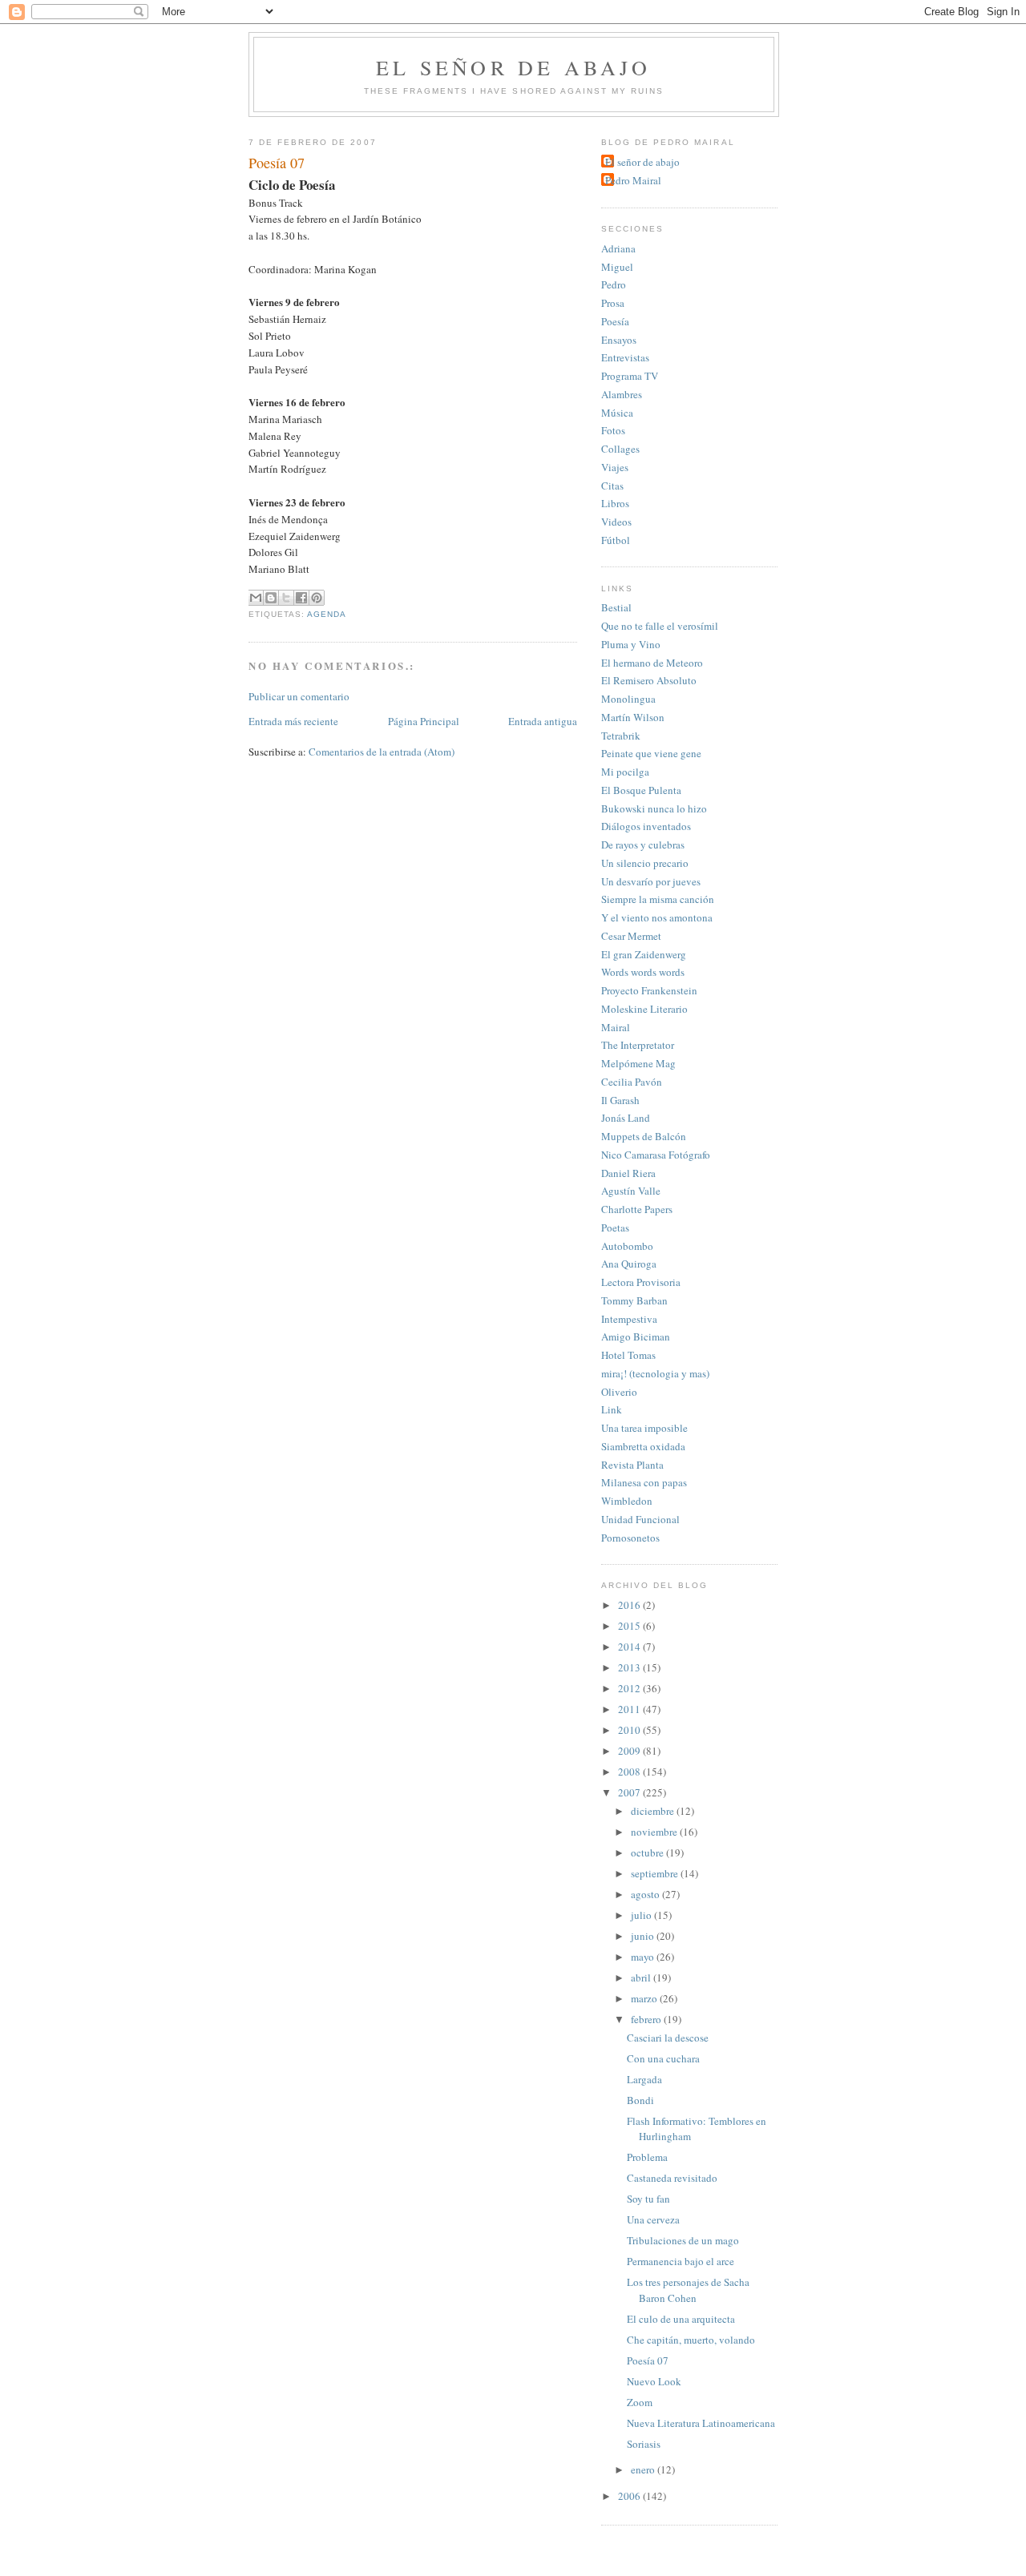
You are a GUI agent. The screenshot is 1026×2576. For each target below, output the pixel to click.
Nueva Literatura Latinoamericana (701, 2423)
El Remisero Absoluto (649, 680)
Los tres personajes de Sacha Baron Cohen (688, 2290)
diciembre (654, 1811)
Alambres (622, 394)
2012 (630, 1688)
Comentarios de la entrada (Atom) (382, 752)
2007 (630, 1792)
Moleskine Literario (644, 1009)
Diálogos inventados (646, 826)
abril (642, 1977)
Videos (616, 522)
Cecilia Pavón (632, 1082)
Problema (647, 2157)
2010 (630, 1730)
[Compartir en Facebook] (301, 598)
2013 (630, 1667)
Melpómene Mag (638, 1063)
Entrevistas (625, 357)
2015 (630, 1626)
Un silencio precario (645, 863)
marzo (645, 1998)
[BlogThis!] (271, 598)
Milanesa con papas (644, 1482)
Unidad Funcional (640, 1519)
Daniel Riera (628, 1173)
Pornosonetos (630, 1538)
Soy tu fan (648, 2199)
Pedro (614, 284)
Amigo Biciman (636, 1336)
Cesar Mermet (631, 936)
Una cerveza (653, 2219)
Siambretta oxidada (643, 1446)
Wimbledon (627, 1501)
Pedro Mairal (633, 180)
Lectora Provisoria (641, 1282)
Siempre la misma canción (658, 899)
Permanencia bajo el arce (681, 2261)
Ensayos (619, 340)
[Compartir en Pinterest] (317, 598)
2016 (630, 1605)
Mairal (616, 1027)
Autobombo (627, 1246)
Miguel (617, 267)
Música (617, 413)
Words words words (643, 972)
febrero (647, 2019)
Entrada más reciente (293, 721)
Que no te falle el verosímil (660, 626)
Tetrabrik (621, 736)
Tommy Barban (634, 1300)
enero (644, 2469)
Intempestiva (629, 1319)
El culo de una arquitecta (681, 2319)
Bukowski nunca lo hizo (654, 808)
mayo (644, 1957)
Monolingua (628, 699)
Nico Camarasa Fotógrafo (656, 1155)
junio (644, 1936)
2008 (630, 1772)
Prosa (613, 303)
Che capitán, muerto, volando (691, 2340)
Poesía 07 (648, 2360)
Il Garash (620, 1100)
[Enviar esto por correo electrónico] (256, 598)
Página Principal (424, 721)
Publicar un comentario (299, 696)
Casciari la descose (668, 2038)
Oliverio (619, 1392)
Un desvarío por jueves (651, 881)
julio (642, 1915)
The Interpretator (638, 1045)
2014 (630, 1647)
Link (612, 1409)
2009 (630, 1751)
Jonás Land (626, 1118)
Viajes (615, 467)
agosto (646, 1894)
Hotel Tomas (628, 1355)
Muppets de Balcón (644, 1136)
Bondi (640, 2100)
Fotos (613, 430)
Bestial (616, 607)
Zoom (640, 2402)
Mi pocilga (625, 772)
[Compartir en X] (286, 598)
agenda (327, 614)
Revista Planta (632, 1465)
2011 (630, 1709)
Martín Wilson (633, 717)
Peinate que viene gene (651, 753)
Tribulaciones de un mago (683, 2240)
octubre (648, 1852)
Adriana (618, 248)
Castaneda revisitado (672, 2178)
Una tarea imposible (644, 1428)
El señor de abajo (513, 67)
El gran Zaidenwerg (644, 954)
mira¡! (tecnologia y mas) (655, 1373)
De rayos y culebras (643, 845)
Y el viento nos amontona (657, 917)
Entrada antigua (543, 721)
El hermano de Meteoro (652, 663)
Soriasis (644, 2444)
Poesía (615, 321)
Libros (615, 503)
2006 (630, 2496)
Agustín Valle (631, 1191)
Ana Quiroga (629, 1264)
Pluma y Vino (631, 644)
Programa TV (630, 376)
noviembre (655, 1832)
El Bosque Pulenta (641, 790)
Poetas (615, 1228)
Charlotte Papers (637, 1209)
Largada (644, 2079)
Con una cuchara (663, 2058)
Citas (612, 486)
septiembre (656, 1873)
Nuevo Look (654, 2381)
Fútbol (616, 540)
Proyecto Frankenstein (649, 990)
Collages (620, 449)
